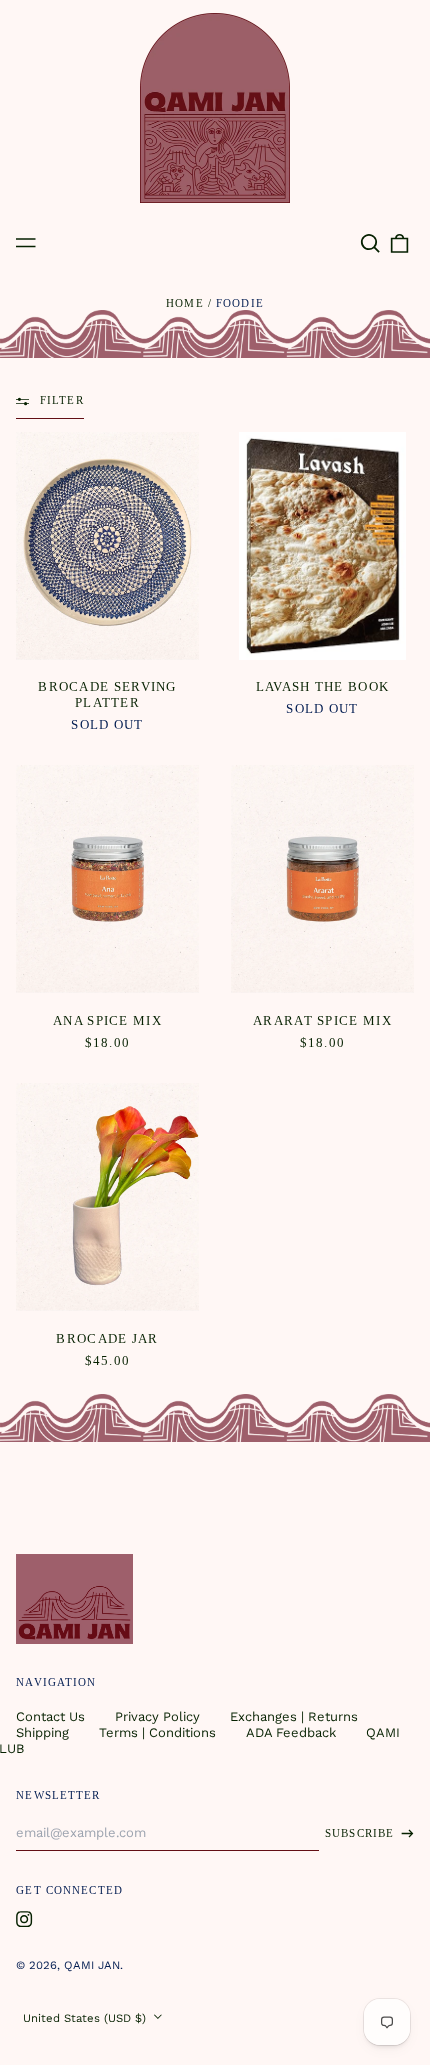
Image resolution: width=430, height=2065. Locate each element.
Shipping (42, 1732)
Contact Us (50, 1716)
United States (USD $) (86, 2018)
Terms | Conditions (157, 1732)
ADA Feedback (291, 1732)
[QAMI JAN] (215, 108)
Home (185, 303)
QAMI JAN (92, 1965)
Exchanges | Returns (294, 1716)
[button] (369, 243)
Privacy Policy (157, 1716)
